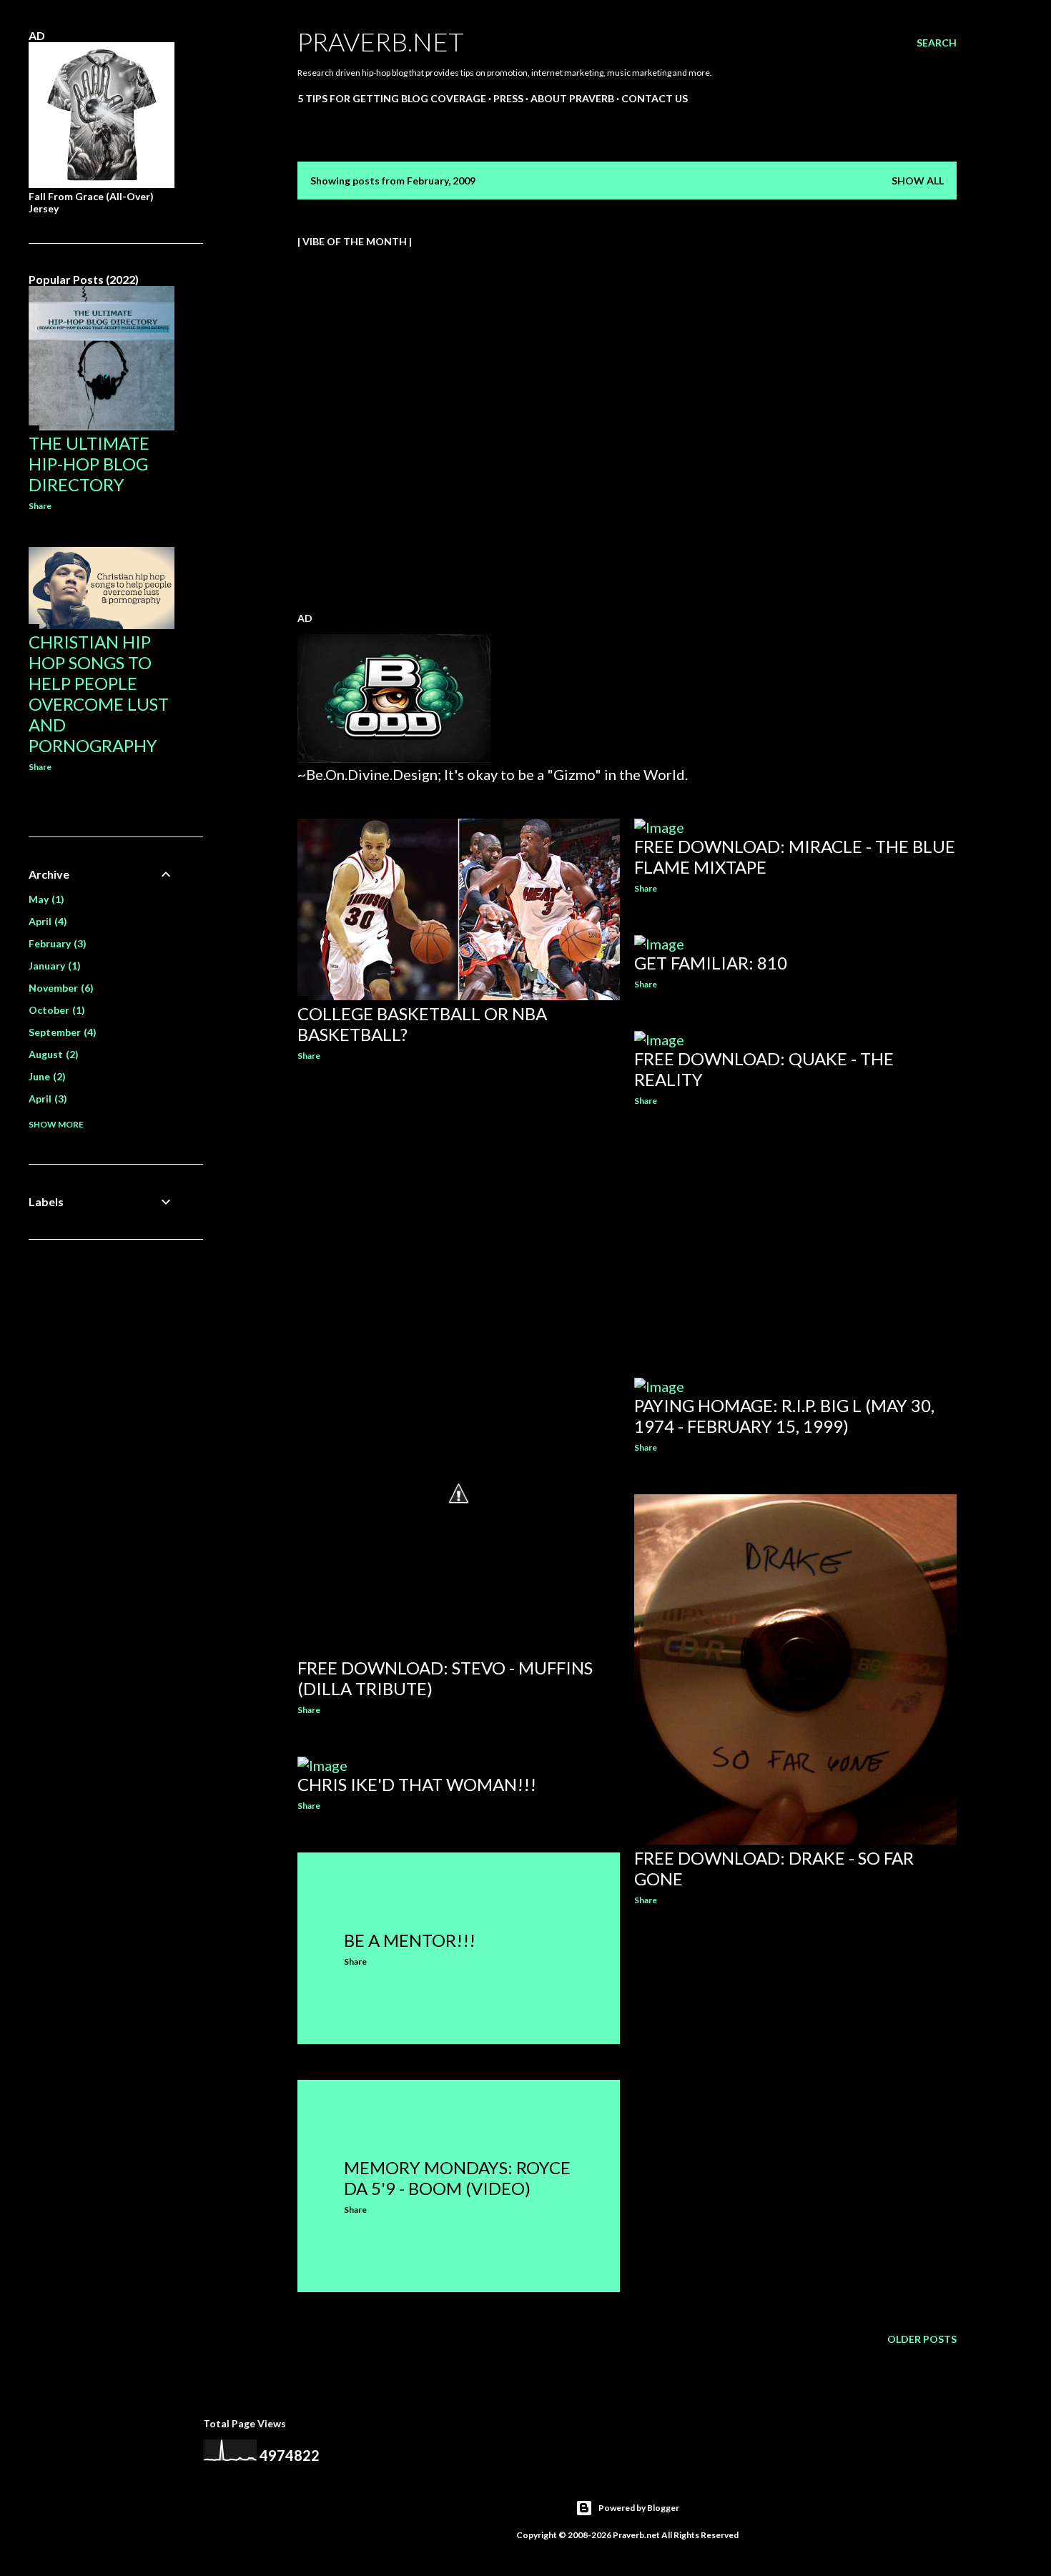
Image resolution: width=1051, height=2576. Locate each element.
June (45, 1076)
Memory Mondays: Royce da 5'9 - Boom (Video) (457, 2178)
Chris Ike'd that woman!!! (417, 1784)
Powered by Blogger (639, 2508)
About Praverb (572, 98)
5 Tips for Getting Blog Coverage (392, 98)
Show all (918, 181)
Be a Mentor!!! (410, 1940)
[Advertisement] (459, 1197)
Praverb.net (381, 41)
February (56, 943)
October (55, 1010)
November (59, 988)
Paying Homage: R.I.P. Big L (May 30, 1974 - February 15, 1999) (784, 1416)
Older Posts (922, 2339)
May (45, 899)
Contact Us (655, 98)
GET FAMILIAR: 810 (711, 963)
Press (508, 98)
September (61, 1032)
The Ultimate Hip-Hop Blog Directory (89, 464)
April (46, 921)
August (52, 1054)
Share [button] (309, 1056)
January (53, 966)
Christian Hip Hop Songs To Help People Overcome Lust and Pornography (99, 694)
